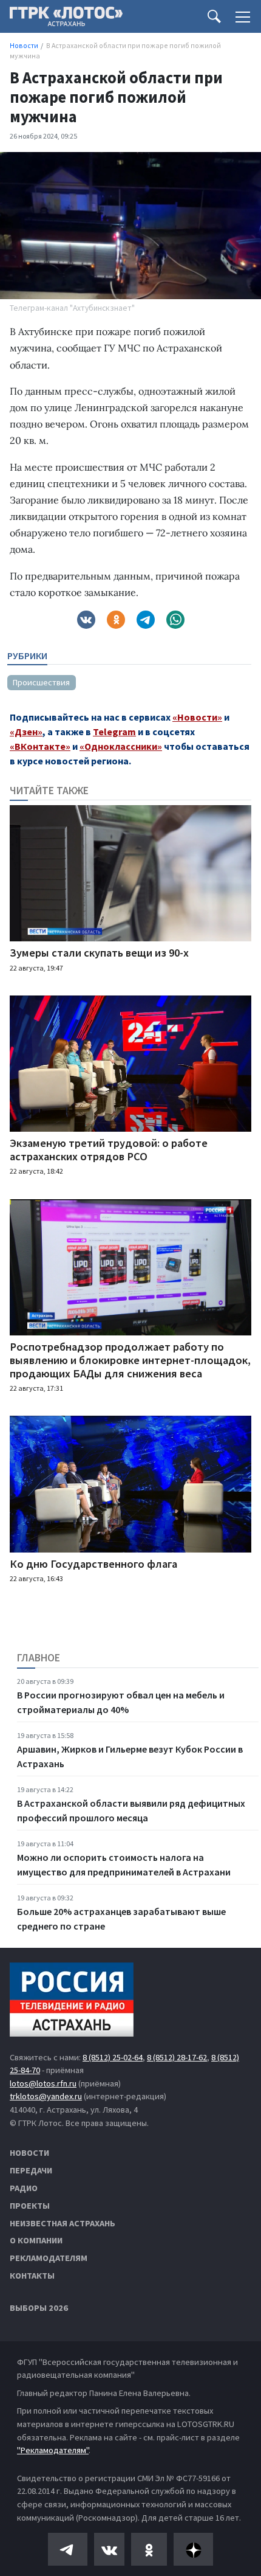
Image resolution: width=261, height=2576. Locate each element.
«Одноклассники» (121, 746)
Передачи (31, 2170)
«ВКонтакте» (40, 746)
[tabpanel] (129, 677)
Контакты (32, 2276)
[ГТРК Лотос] (66, 19)
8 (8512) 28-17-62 (177, 2057)
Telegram (114, 732)
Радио (24, 2188)
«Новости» (197, 717)
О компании (36, 2240)
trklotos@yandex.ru (46, 2096)
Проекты (30, 2206)
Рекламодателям (49, 2258)
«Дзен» (26, 732)
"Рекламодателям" (53, 2450)
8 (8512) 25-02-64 (113, 2057)
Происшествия (41, 682)
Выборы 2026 (39, 2308)
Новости (29, 2153)
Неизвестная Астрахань (63, 2223)
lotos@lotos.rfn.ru (43, 2083)
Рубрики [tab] (27, 656)
